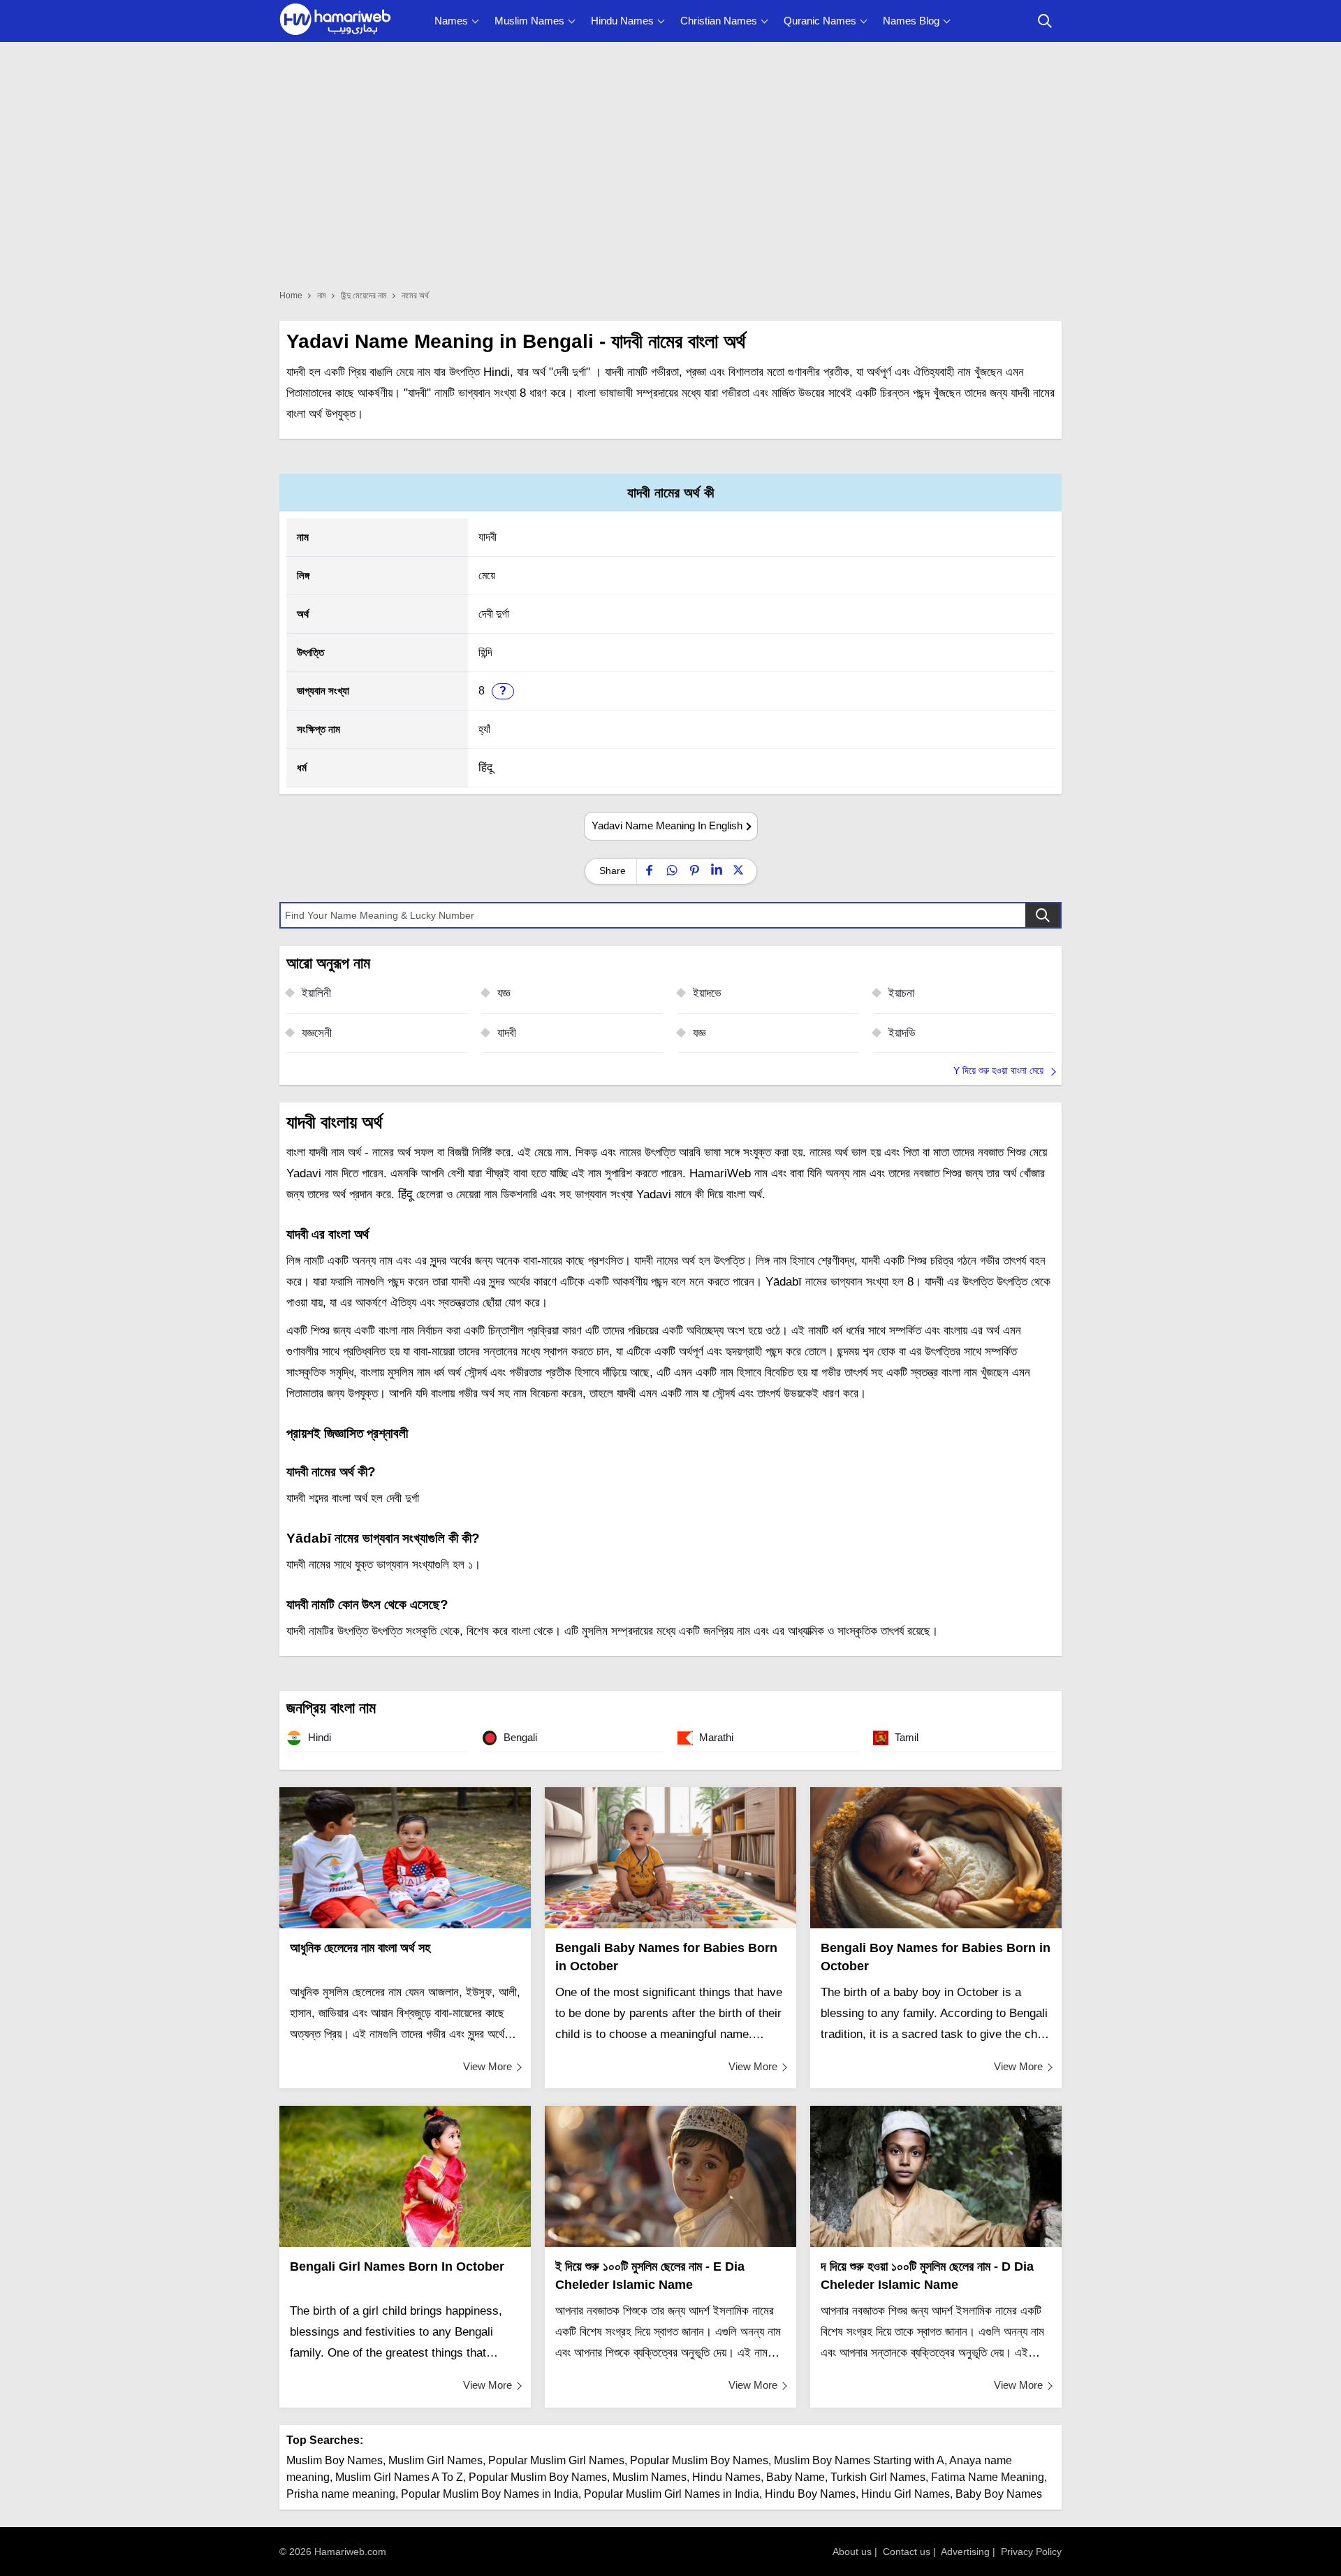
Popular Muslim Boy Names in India (490, 2494)
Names (451, 21)
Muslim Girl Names (435, 2460)
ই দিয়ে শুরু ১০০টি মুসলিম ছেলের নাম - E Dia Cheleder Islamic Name (650, 2276)
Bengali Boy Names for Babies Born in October (936, 1957)
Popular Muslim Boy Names (699, 2460)
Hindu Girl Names (906, 2494)
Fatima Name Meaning (988, 2477)
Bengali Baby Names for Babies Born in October (666, 1957)
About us (852, 2552)
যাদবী (507, 1033)
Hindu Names (622, 21)
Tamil (905, 1737)
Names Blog (911, 21)
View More (488, 2066)
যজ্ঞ (504, 993)
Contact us (907, 2552)
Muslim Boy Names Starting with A (859, 2460)
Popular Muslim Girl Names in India (672, 2494)
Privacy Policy (1031, 2552)
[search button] (1045, 21)
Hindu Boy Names (810, 2494)
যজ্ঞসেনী (317, 1033)
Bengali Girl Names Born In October (397, 2266)
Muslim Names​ (650, 2477)
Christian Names (719, 21)
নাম (322, 296)
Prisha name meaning (341, 2494)
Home (291, 296)
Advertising (965, 2552)
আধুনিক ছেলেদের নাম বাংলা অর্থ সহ (360, 1948)
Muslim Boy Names (335, 2460)
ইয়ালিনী (316, 993)
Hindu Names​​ (726, 2477)
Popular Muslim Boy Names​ (538, 2477)
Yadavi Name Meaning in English (667, 825)
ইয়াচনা (901, 993)
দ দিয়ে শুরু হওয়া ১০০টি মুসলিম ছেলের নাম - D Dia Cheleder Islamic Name (927, 2276)
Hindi (318, 1737)
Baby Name (796, 2477)
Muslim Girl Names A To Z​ (399, 2477)
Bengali (519, 1737)
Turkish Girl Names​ (878, 2477)
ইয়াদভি (902, 1033)
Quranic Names (820, 21)
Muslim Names (529, 21)
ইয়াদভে (707, 993)
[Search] (1043, 915)
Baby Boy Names (999, 2494)
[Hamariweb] (335, 21)
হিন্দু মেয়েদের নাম (364, 296)
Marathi (715, 1737)
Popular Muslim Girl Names (556, 2460)
